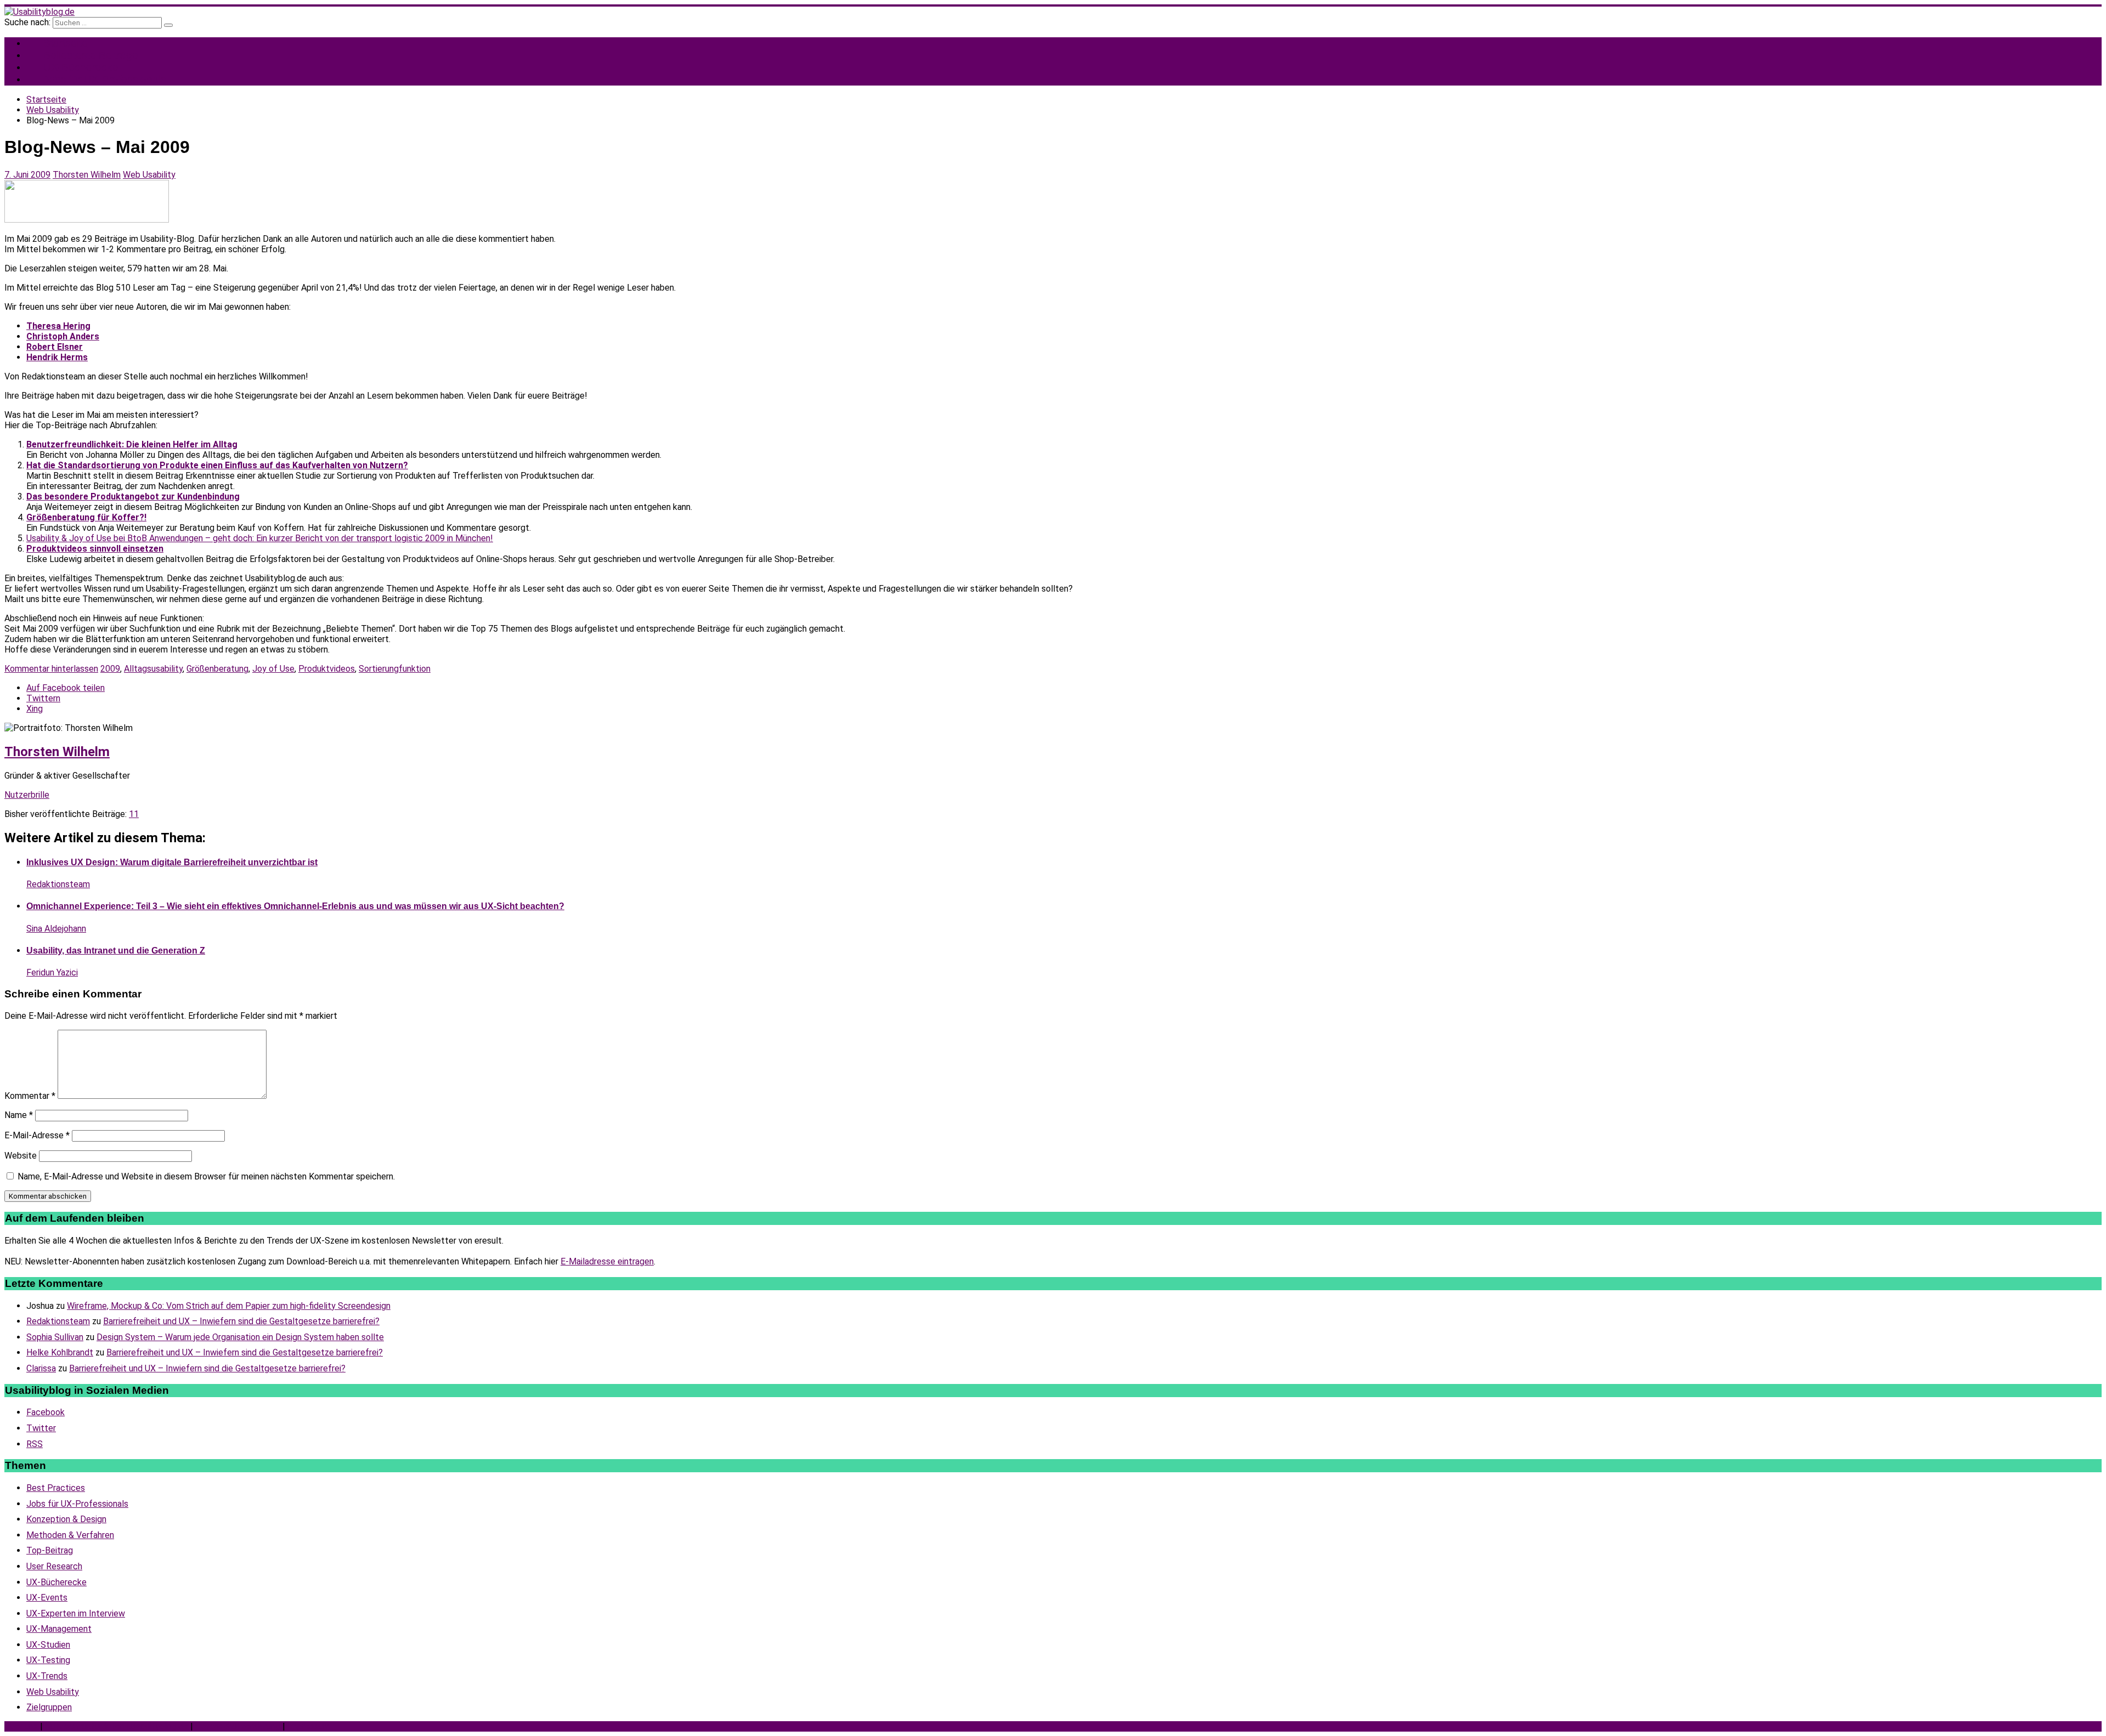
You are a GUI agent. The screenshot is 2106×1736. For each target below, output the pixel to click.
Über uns (21, 1726)
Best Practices (56, 1488)
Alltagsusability (153, 669)
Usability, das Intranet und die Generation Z (116, 951)
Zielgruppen (49, 1707)
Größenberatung (217, 669)
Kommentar (30, 1096)
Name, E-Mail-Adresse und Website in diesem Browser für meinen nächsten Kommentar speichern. (206, 1176)
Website (21, 1156)
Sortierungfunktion (395, 669)
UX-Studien (48, 1645)
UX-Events (47, 1598)
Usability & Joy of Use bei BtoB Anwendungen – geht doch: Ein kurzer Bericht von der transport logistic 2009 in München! (260, 538)
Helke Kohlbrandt (60, 1352)
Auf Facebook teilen (66, 688)
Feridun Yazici (52, 972)
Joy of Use (273, 669)
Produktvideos (327, 669)
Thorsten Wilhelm (87, 175)
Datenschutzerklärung (238, 1726)
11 (134, 814)
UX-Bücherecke (56, 1582)
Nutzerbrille (27, 795)
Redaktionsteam (58, 884)
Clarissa (41, 1368)
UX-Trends (47, 1676)
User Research (54, 1566)
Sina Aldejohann (56, 929)
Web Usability (149, 175)
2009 (110, 669)
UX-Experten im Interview (76, 1613)
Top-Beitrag (50, 1550)
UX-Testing (48, 1660)
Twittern (43, 698)
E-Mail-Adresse (37, 1135)
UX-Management (59, 1629)
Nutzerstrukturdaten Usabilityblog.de (117, 1726)
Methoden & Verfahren (70, 1535)
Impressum (309, 1726)
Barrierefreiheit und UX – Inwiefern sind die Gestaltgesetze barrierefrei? (241, 1321)
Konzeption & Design (66, 1519)
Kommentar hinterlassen (51, 669)
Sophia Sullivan (55, 1337)
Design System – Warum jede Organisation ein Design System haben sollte (240, 1337)
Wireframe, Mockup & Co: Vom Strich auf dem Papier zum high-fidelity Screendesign (229, 1306)
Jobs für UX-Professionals (105, 79)
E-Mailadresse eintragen (607, 1261)
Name (19, 1115)
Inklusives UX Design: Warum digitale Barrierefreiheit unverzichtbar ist (172, 862)
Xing (35, 709)
